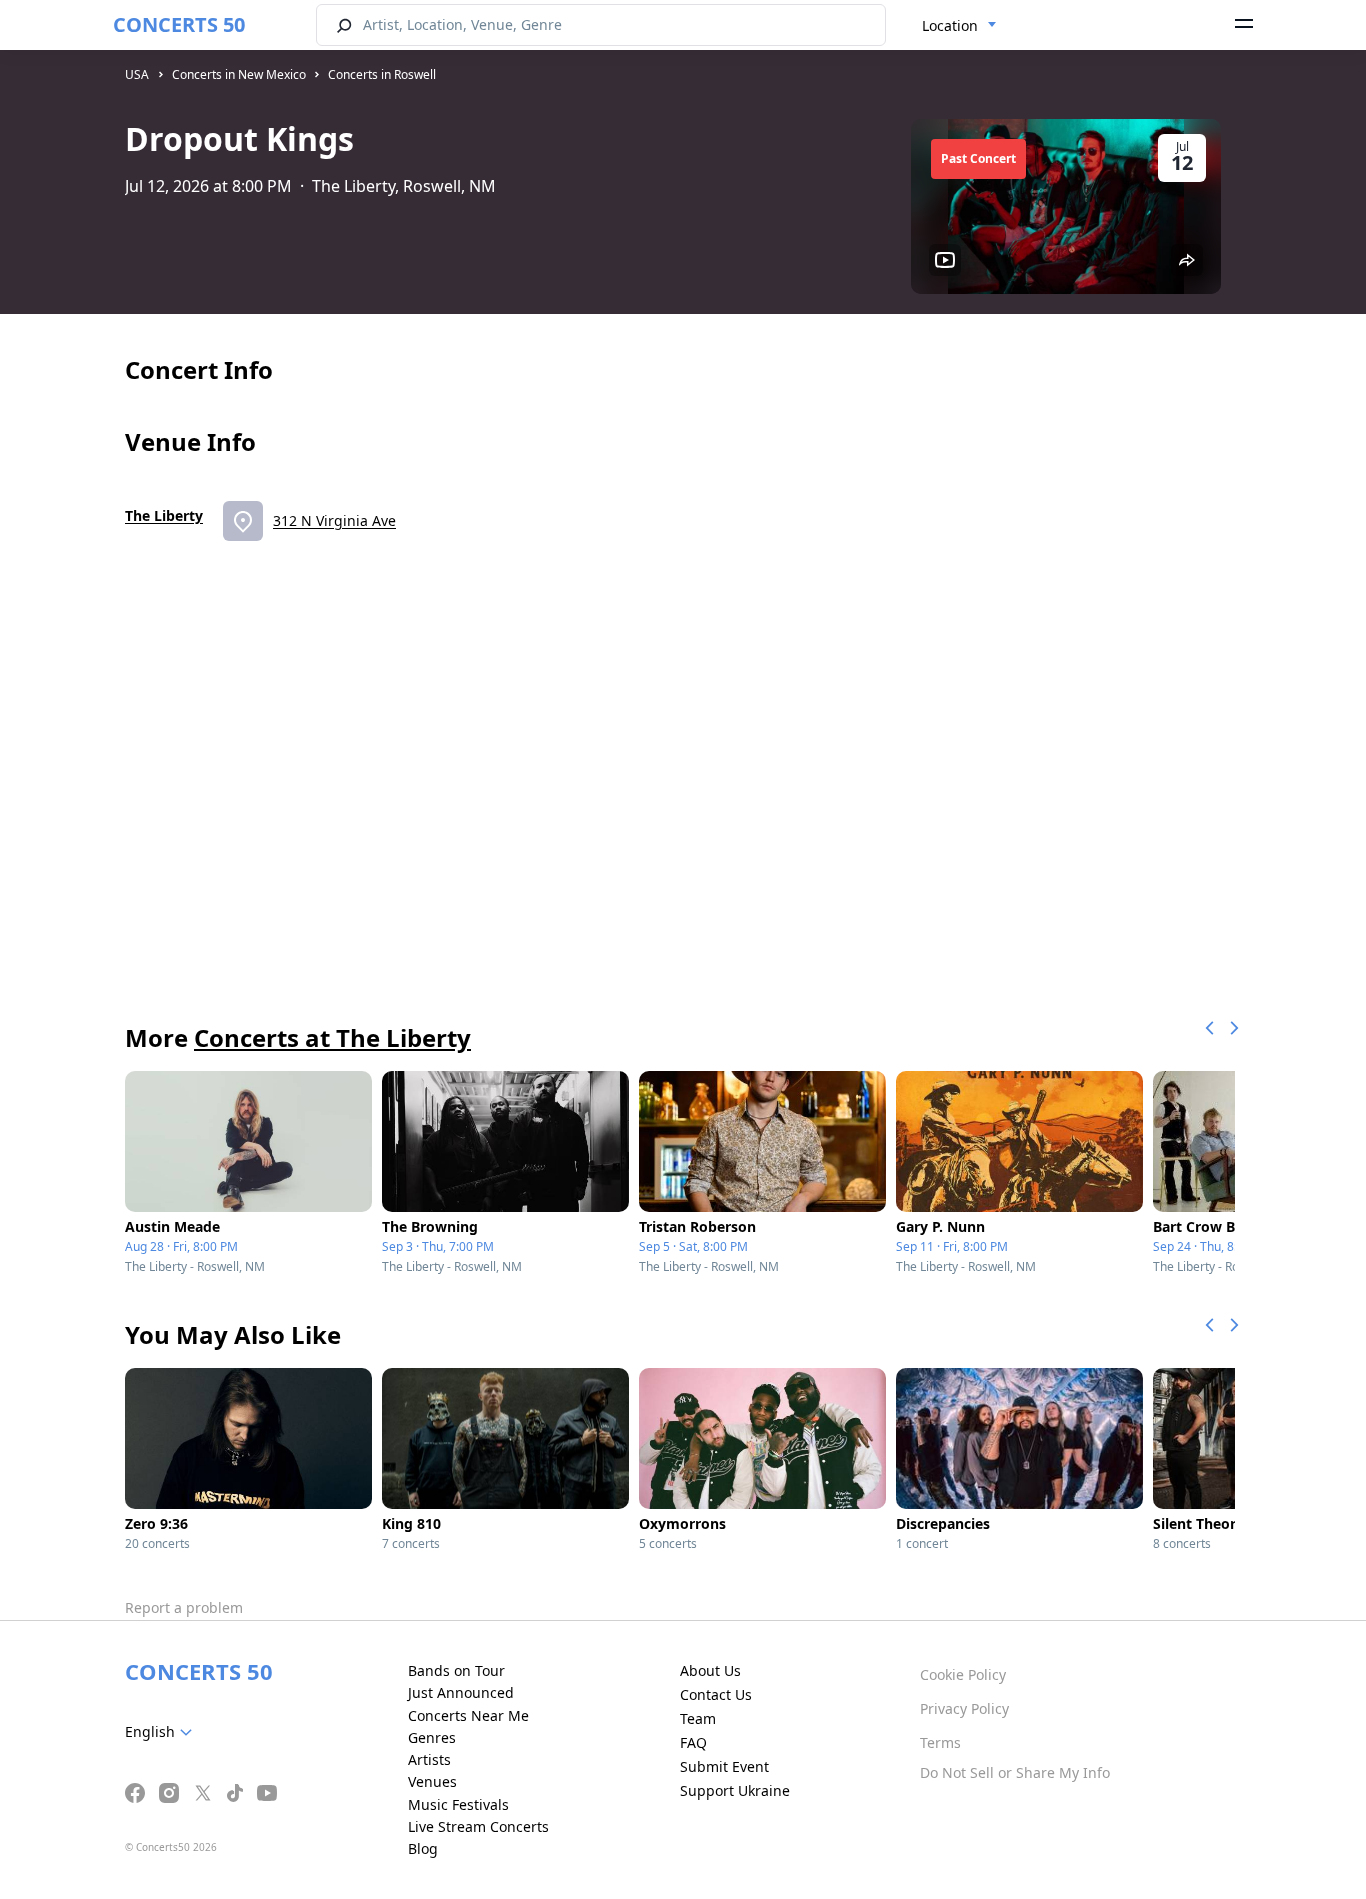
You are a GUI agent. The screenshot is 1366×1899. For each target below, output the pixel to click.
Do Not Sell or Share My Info (1015, 1772)
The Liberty (164, 515)
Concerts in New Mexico (239, 74)
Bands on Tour (456, 1670)
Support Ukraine (735, 1790)
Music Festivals (458, 1804)
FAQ (693, 1742)
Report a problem (184, 1607)
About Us (710, 1670)
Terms (940, 1742)
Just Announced (461, 1692)
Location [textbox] (950, 25)
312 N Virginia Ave (334, 520)
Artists (429, 1759)
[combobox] (959, 26)
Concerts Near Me (468, 1715)
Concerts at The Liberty (332, 1037)
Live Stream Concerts (478, 1826)
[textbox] (162, 1732)
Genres (432, 1737)
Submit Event (724, 1766)
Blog (423, 1848)
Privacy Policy (964, 1708)
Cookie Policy (963, 1674)
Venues (432, 1781)
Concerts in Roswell (382, 74)
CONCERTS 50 (179, 24)
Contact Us (716, 1694)
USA (137, 74)
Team (698, 1718)
